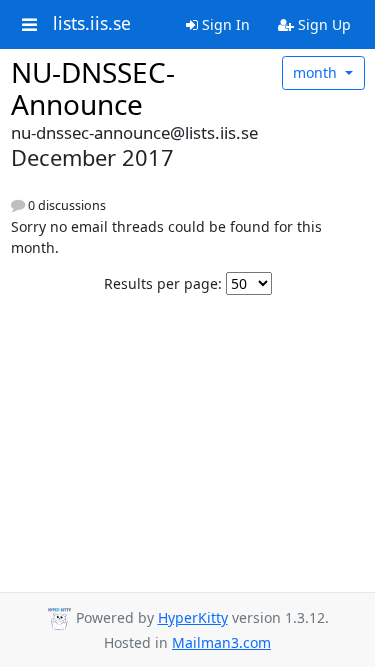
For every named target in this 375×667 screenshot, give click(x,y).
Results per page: (163, 283)
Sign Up (322, 24)
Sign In (224, 24)
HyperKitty (193, 617)
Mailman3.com (221, 642)
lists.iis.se (92, 24)
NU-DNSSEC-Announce (93, 88)
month (317, 72)
